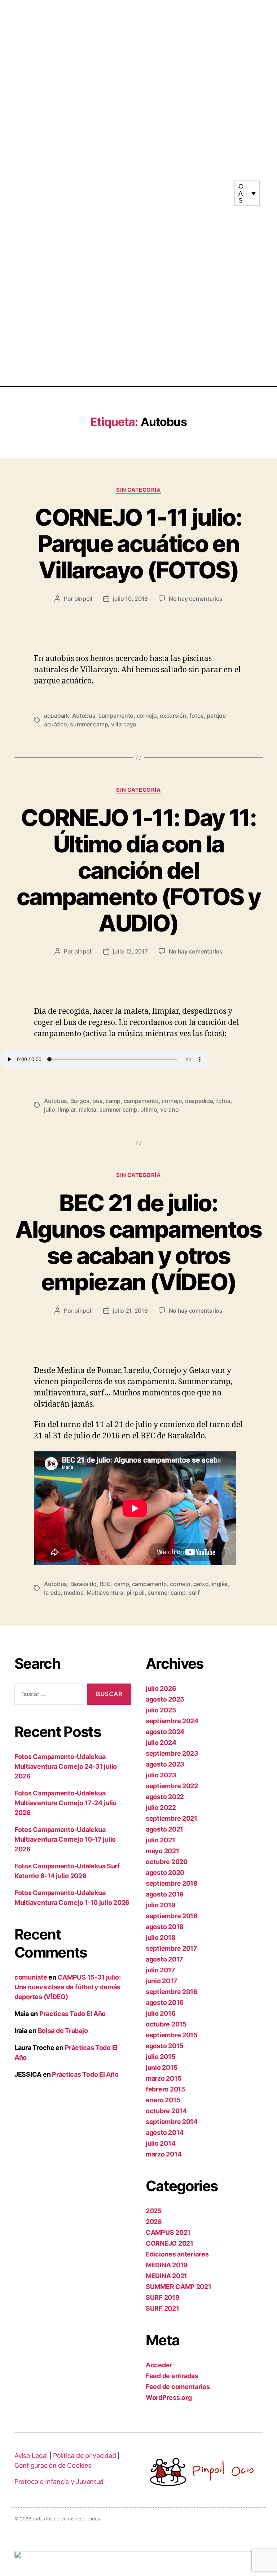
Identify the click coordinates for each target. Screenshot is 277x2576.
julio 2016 (161, 2013)
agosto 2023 (165, 1764)
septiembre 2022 (172, 1786)
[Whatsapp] (215, 196)
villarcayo (124, 724)
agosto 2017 (164, 1959)
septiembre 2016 (172, 1992)
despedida (199, 1101)
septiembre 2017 (172, 1948)
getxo (201, 1584)
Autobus (84, 716)
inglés (220, 1584)
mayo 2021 (162, 1851)
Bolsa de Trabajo (63, 2031)
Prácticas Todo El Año (72, 2014)
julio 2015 (161, 2057)
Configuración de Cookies (53, 2465)
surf (194, 1593)
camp (113, 1101)
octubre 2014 (166, 2111)
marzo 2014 (164, 2154)
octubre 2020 (167, 1862)
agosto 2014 (165, 2132)
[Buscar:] (48, 1696)
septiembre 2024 (172, 1721)
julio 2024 (161, 1743)
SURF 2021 (162, 2308)
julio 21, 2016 (130, 1311)
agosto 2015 (165, 2046)
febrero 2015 (166, 2089)
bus (97, 1101)
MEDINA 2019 (167, 2265)
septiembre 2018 (172, 1916)
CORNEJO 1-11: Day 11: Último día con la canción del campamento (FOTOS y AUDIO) (138, 870)
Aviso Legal (31, 2456)
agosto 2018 (165, 1927)
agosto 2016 (165, 2002)
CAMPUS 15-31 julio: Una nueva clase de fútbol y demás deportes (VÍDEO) (67, 1987)
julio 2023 (161, 1775)
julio (50, 1109)
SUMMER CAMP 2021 (179, 2287)
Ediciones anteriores (177, 2254)
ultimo (149, 1109)
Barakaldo (84, 1584)
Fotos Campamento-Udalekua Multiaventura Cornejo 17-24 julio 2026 (65, 1803)
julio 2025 (161, 1710)
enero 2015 (163, 2100)
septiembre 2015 (172, 2035)
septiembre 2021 (172, 1818)
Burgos (80, 1101)
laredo (52, 1593)
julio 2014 (161, 2143)
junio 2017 (161, 1981)
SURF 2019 (163, 2297)
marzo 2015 (164, 2078)
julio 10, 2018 (130, 599)
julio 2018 (161, 1938)
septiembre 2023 (172, 1753)
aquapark (57, 716)
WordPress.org (169, 2397)
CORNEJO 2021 (170, 2243)
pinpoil (83, 599)
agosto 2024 (165, 1732)
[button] (138, 193)
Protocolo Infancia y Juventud (59, 2482)
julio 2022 (161, 1808)
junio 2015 (162, 2067)
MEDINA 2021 (166, 2276)
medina (74, 1593)
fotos (197, 716)
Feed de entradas (172, 2376)
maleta (87, 1109)
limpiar (67, 1109)
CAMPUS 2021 (168, 2232)
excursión (173, 716)
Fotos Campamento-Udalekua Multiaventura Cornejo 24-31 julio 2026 (66, 1766)
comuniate (31, 1977)
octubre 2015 (166, 2024)
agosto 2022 (165, 1797)
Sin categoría (138, 490)
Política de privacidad (84, 2456)
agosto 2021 (164, 1829)
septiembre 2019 (172, 1883)
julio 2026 (161, 1688)
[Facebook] (221, 190)
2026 (154, 2222)
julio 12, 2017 (130, 951)
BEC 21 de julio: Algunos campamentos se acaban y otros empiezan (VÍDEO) (138, 1242)
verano (169, 1109)
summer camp (89, 724)
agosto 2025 (165, 1699)
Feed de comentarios (178, 2387)
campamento (116, 716)
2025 (154, 2211)
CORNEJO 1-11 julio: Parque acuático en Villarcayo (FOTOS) (138, 544)
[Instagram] (208, 190)
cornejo (147, 716)
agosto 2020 (165, 1873)
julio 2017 (160, 1970)
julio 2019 (161, 1905)
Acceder (159, 2365)
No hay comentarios (196, 599)
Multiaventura (105, 1593)
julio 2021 (160, 1840)
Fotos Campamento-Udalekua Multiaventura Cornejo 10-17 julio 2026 (65, 1839)
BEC (105, 1584)
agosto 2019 (165, 1894)
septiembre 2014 (172, 2122)
